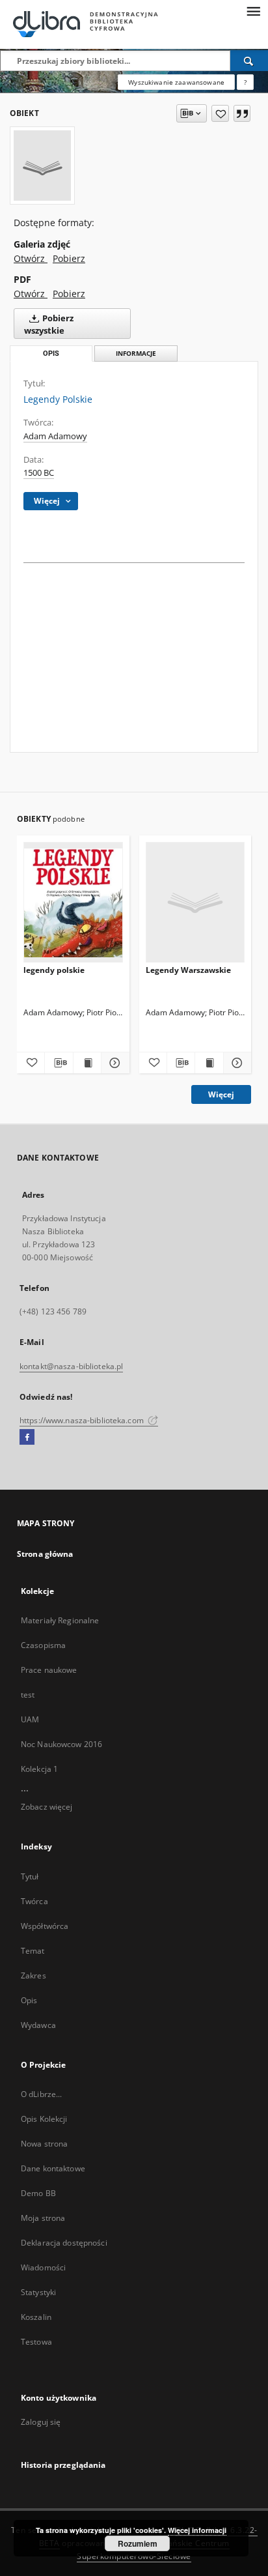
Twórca (34, 1901)
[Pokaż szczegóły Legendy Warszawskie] (235, 1063)
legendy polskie (54, 970)
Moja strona (43, 2218)
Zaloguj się (41, 2422)
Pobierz (69, 258)
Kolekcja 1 (39, 1769)
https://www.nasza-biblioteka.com (83, 1420)
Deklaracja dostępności (64, 2243)
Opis (29, 2000)
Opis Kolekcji (44, 2119)
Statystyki (38, 2292)
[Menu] (253, 10)
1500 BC (39, 473)
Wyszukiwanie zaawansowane (176, 82)
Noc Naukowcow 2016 (61, 1744)
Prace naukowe (49, 1670)
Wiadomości (43, 2267)
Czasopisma (43, 1645)
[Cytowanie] (242, 113)
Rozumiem (138, 2543)
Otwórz (31, 258)
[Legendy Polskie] (42, 166)
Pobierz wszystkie (49, 325)
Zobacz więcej (47, 1807)
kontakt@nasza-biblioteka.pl (71, 1366)
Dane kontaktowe (53, 2168)
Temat (33, 1951)
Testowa (36, 2342)
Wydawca (38, 2025)
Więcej (221, 1094)
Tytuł (30, 1876)
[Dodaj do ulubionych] (220, 113)
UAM (30, 1719)
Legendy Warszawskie (188, 970)
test (28, 1695)
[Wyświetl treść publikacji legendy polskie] (87, 1063)
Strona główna (45, 1554)
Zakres (33, 1975)
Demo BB (38, 2193)
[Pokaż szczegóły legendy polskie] (113, 1063)
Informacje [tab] (136, 354)
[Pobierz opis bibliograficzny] (59, 1063)
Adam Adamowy (55, 436)
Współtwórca (45, 1926)
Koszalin (36, 2317)
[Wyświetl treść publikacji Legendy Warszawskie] (209, 1063)
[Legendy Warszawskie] (195, 903)
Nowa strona (44, 2144)
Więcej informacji (197, 2530)
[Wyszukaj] (249, 61)
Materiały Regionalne (60, 1620)
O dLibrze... (41, 2094)
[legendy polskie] (73, 903)
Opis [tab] (51, 354)
